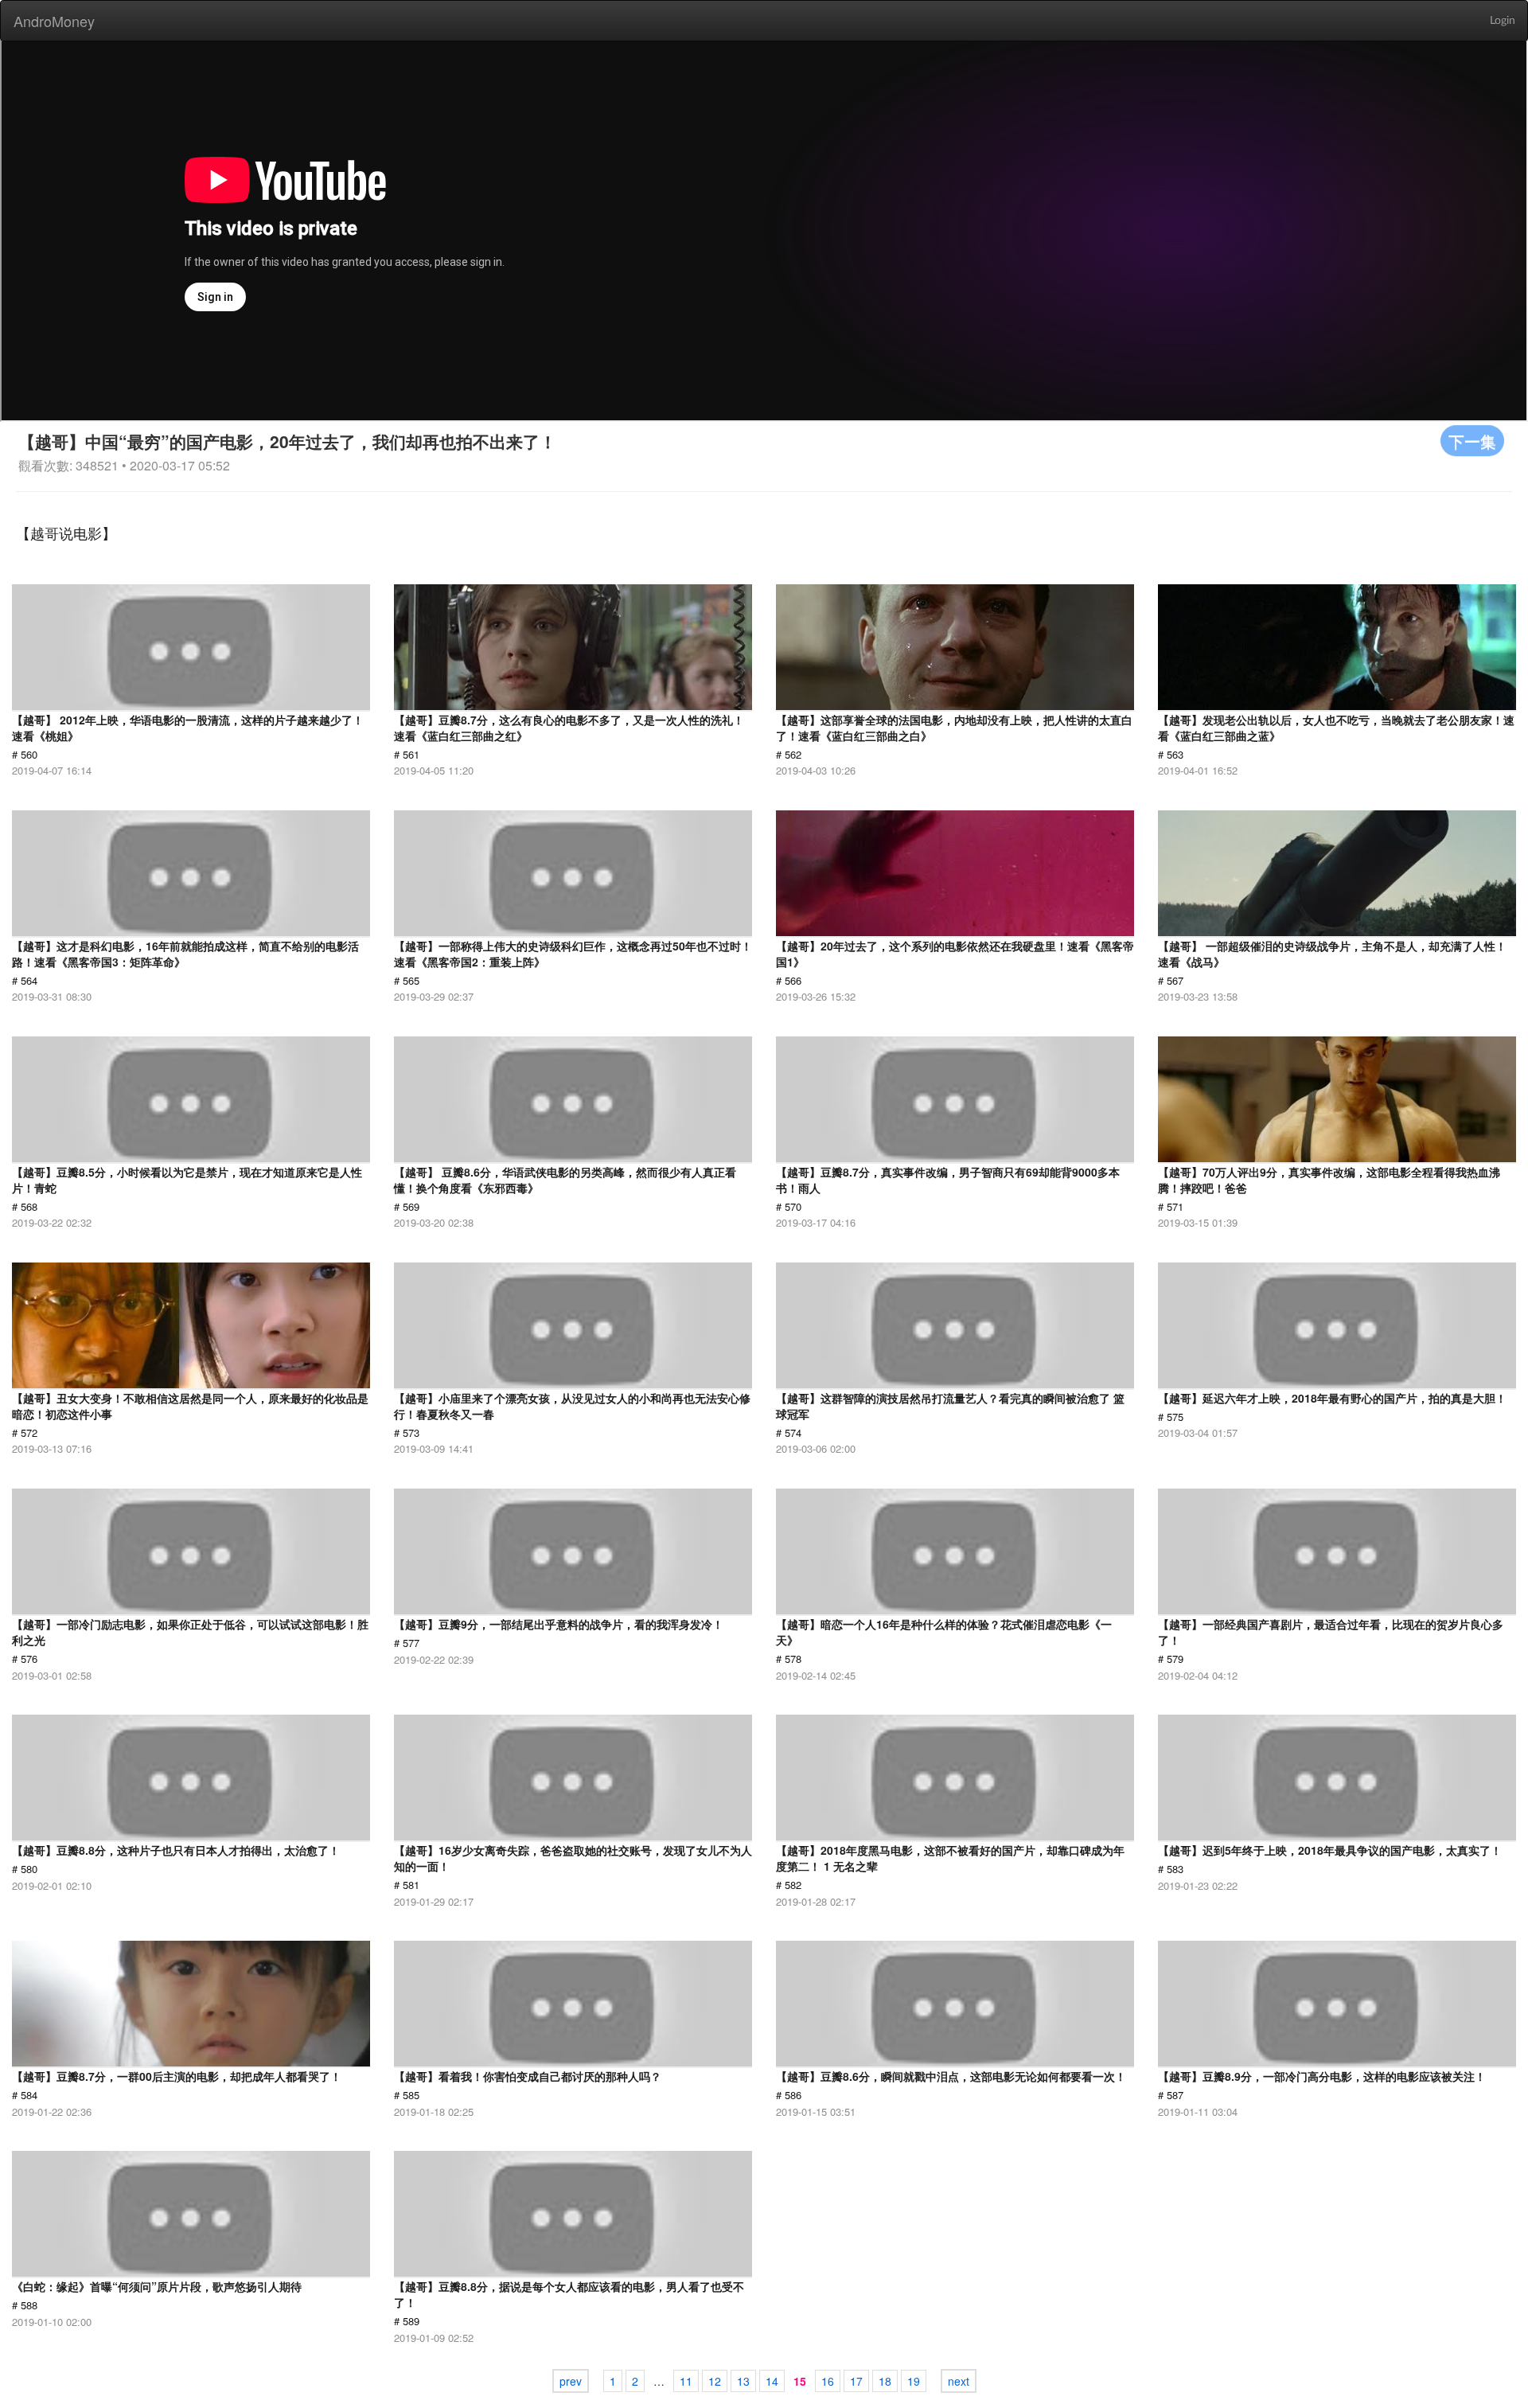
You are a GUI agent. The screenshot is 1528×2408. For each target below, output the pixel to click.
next (959, 2381)
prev (571, 2381)
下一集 (1472, 441)
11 (686, 2381)
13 (743, 2381)
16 (828, 2381)
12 (715, 2381)
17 (856, 2381)
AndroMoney (54, 21)
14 (772, 2381)
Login (1503, 21)
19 (914, 2381)
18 (885, 2381)
